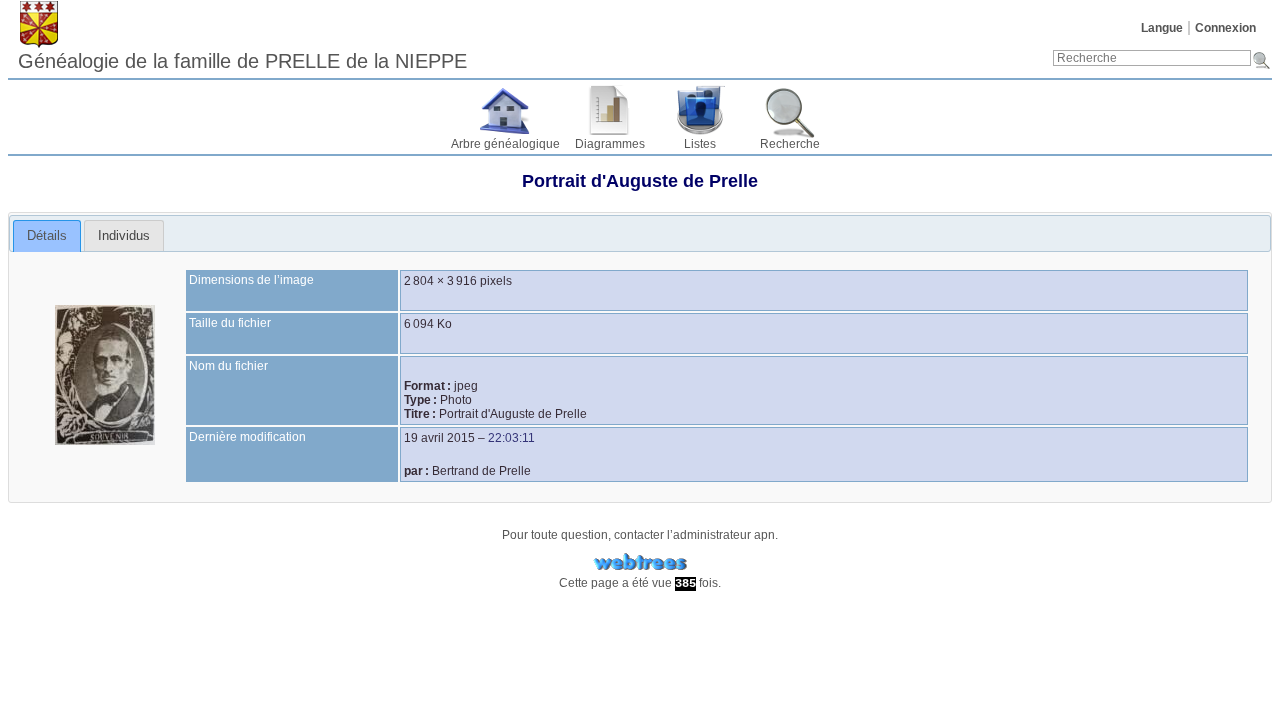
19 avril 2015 (439, 438)
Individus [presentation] (124, 235)
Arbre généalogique (505, 144)
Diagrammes (610, 144)
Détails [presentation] (47, 235)
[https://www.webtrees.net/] (640, 562)
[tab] (47, 236)
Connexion (1225, 28)
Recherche (790, 144)
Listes (700, 144)
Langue (1162, 28)
